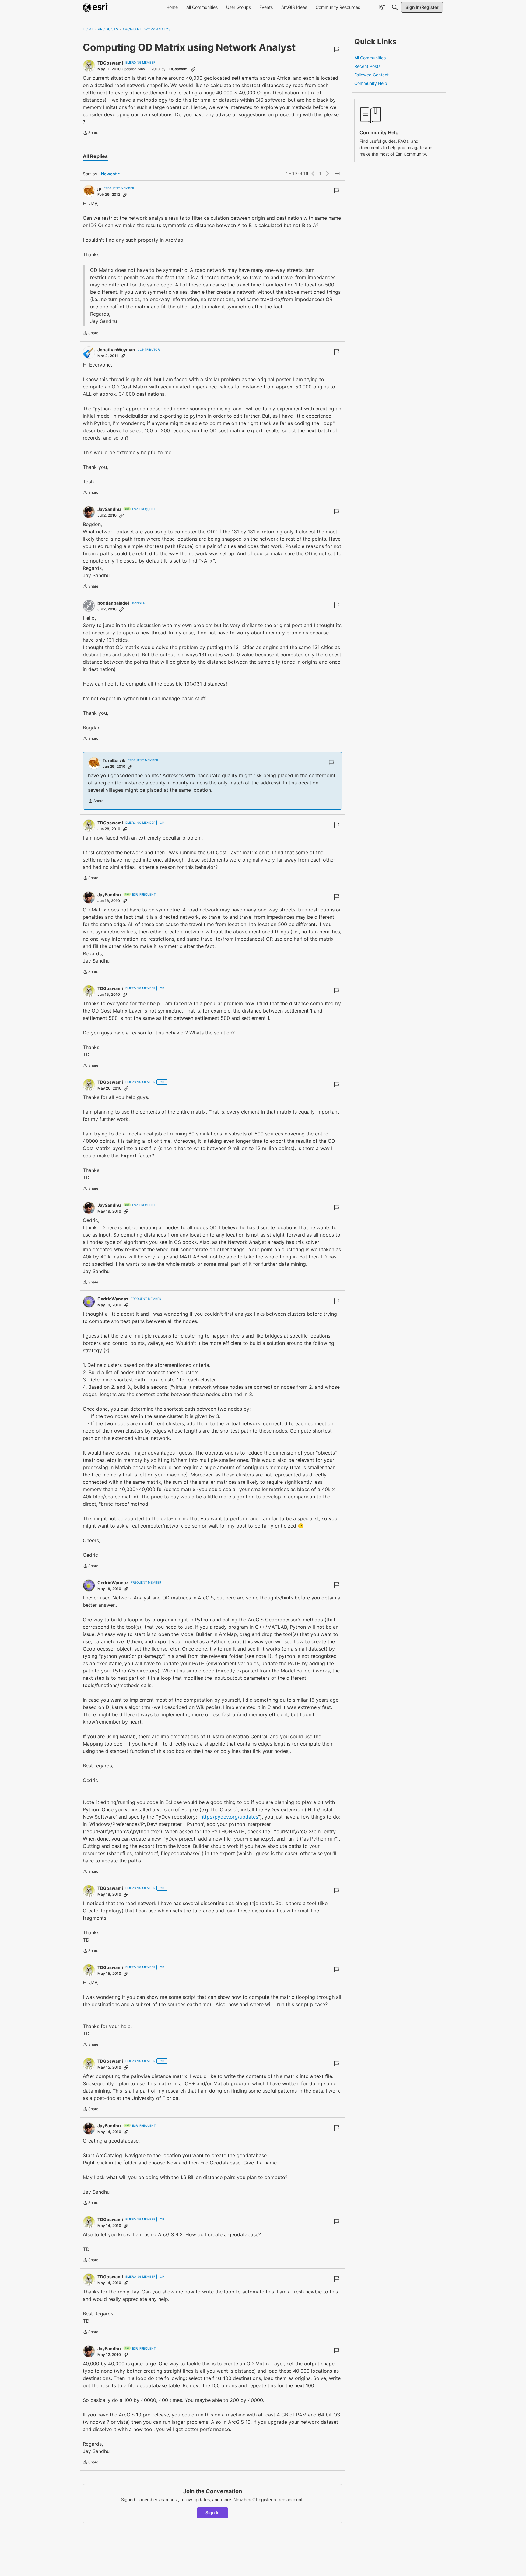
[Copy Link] (193, 69)
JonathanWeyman (116, 350)
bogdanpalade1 (114, 603)
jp (99, 188)
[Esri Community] (96, 7)
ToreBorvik (114, 760)
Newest (109, 174)
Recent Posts (367, 66)
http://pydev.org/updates (229, 1817)
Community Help (371, 83)
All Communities (370, 58)
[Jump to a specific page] (337, 174)
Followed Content (372, 75)
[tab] (95, 156)
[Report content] (337, 49)
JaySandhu (109, 509)
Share (91, 133)
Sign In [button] (213, 2513)
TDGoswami (110, 63)
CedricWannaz (113, 1299)
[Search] (395, 7)
